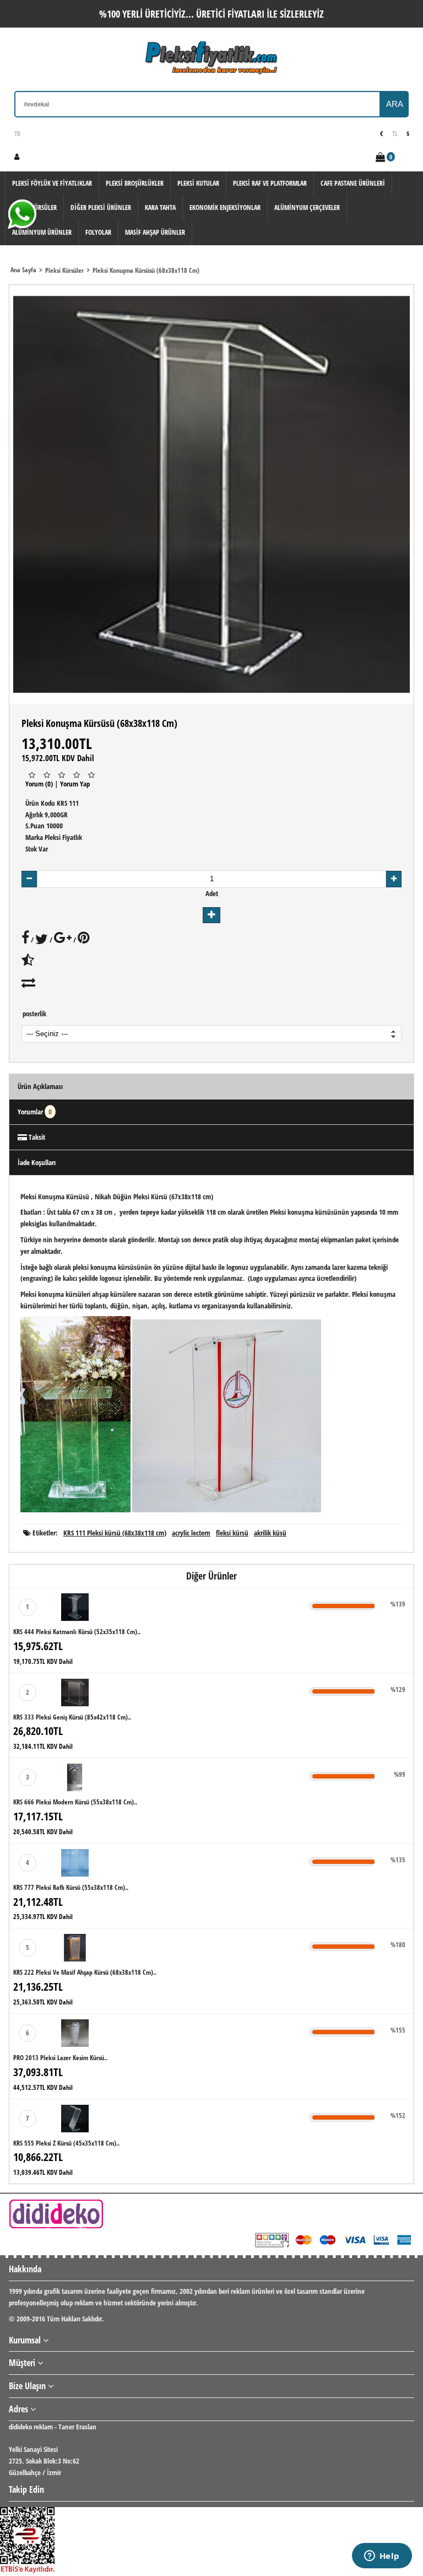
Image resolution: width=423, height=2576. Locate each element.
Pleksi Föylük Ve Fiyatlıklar (52, 183)
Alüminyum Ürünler (42, 232)
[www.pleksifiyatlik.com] (211, 58)
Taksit (36, 1137)
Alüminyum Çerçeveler (307, 208)
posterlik (34, 1014)
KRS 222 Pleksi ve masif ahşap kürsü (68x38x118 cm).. (85, 1972)
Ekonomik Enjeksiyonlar (225, 208)
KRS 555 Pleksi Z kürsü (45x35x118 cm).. (66, 2143)
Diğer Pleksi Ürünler (101, 208)
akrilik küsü (270, 1533)
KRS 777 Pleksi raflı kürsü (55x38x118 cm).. (71, 1887)
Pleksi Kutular (198, 183)
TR (17, 134)
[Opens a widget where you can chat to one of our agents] (382, 2557)
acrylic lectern (191, 1533)
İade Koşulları (37, 1162)
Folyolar (98, 232)
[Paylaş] (25, 940)
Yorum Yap (75, 784)
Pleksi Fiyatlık (63, 837)
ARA (395, 104)
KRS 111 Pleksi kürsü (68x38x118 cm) (115, 1533)
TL (395, 134)
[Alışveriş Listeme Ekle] (28, 962)
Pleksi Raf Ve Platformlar (270, 183)
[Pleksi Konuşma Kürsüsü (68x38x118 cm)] (211, 494)
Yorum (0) (39, 784)
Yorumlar (35, 1112)
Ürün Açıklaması (40, 1086)
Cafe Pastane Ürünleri (353, 183)
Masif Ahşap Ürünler (155, 232)
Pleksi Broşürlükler (135, 183)
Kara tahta (160, 208)
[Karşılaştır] (28, 985)
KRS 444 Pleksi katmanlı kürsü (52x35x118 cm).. (77, 1632)
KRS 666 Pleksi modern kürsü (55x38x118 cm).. (75, 1802)
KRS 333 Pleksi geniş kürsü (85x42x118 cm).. (72, 1717)
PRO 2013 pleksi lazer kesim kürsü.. (60, 2058)
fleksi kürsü (232, 1533)
